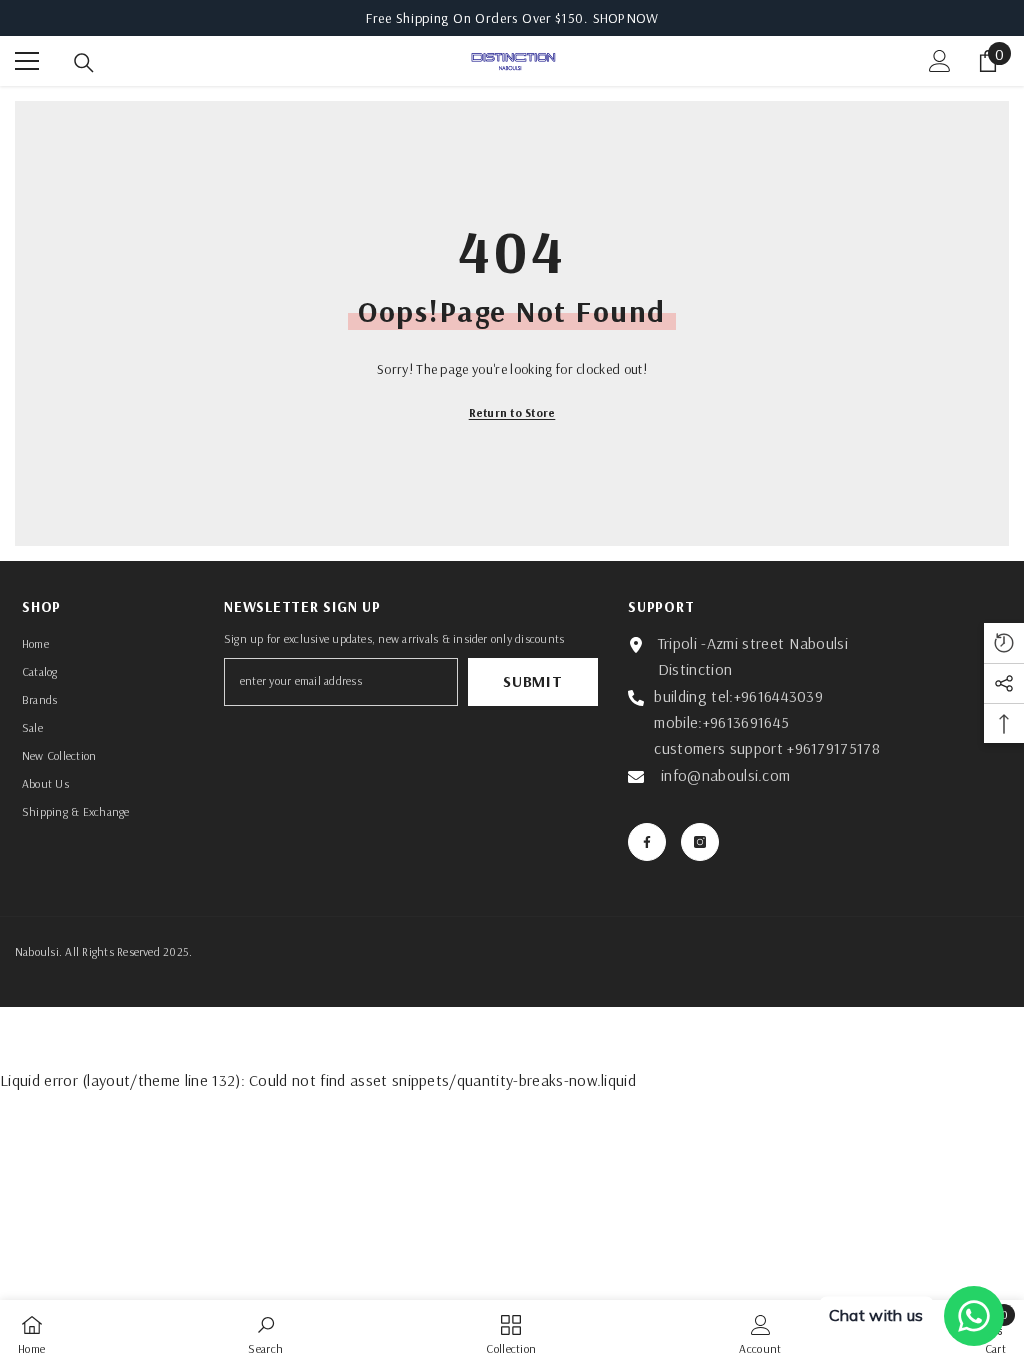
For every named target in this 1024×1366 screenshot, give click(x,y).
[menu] (27, 61)
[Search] (84, 63)
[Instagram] (700, 842)
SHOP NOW (625, 18)
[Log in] (940, 61)
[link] (265, 1333)
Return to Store (512, 412)
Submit (533, 681)
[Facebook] (647, 842)
